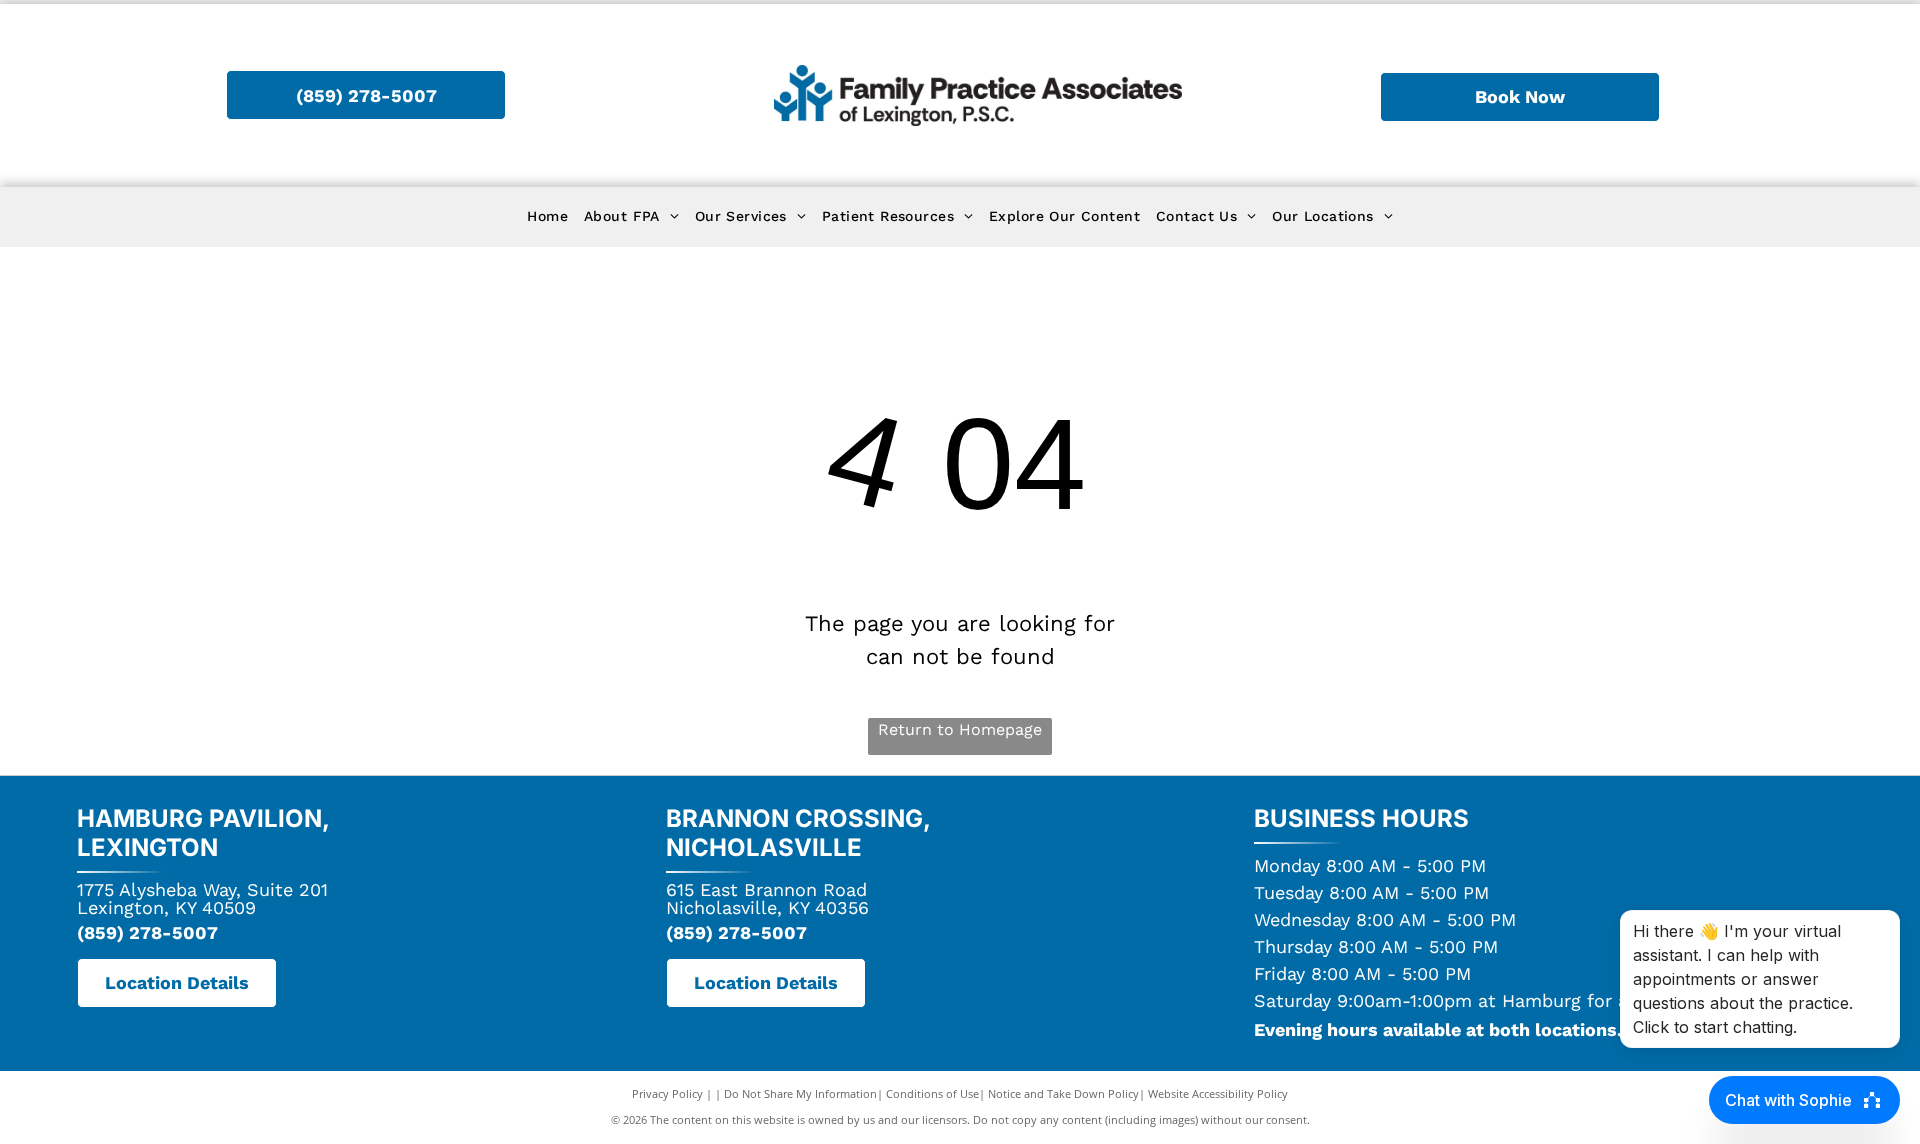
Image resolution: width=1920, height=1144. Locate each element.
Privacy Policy (667, 1093)
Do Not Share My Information (800, 1093)
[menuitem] (547, 216)
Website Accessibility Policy (1218, 1093)
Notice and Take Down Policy (1063, 1093)
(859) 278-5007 (147, 932)
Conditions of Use (932, 1093)
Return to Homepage (960, 729)
